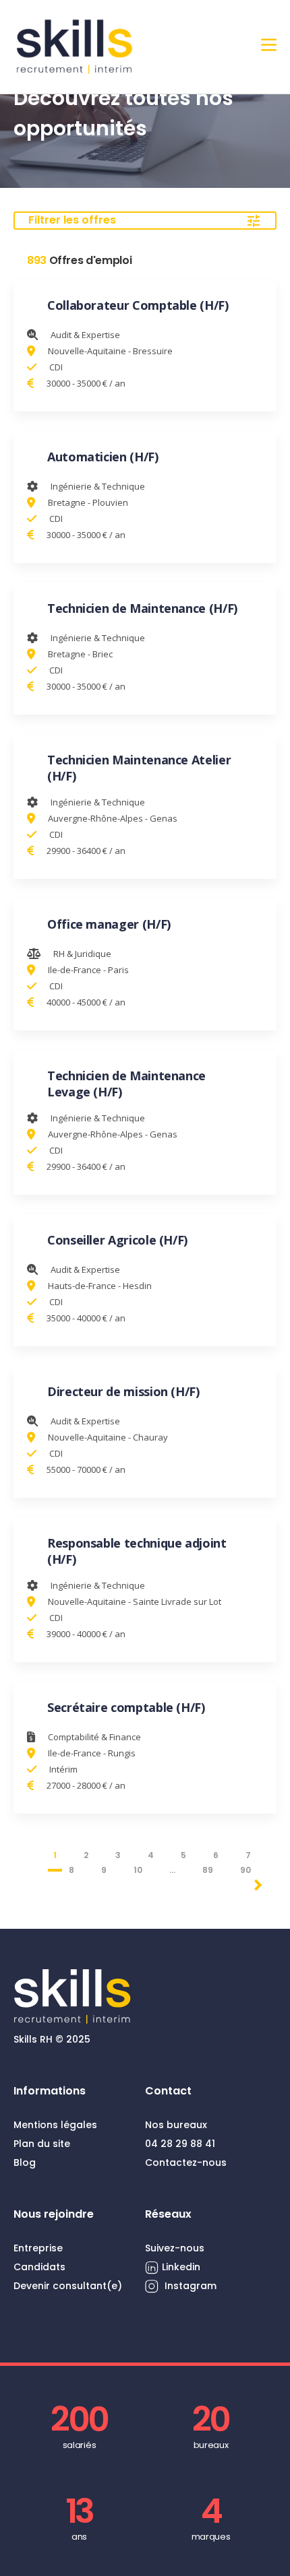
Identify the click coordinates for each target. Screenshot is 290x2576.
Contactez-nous (186, 2162)
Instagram (189, 2286)
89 (208, 1870)
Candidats (39, 2267)
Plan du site (42, 2144)
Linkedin (181, 2267)
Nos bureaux (176, 2125)
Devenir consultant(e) (68, 2286)
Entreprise (38, 2248)
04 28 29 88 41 (180, 2144)
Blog (25, 2162)
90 (245, 1870)
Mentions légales (55, 2125)
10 (138, 1870)
